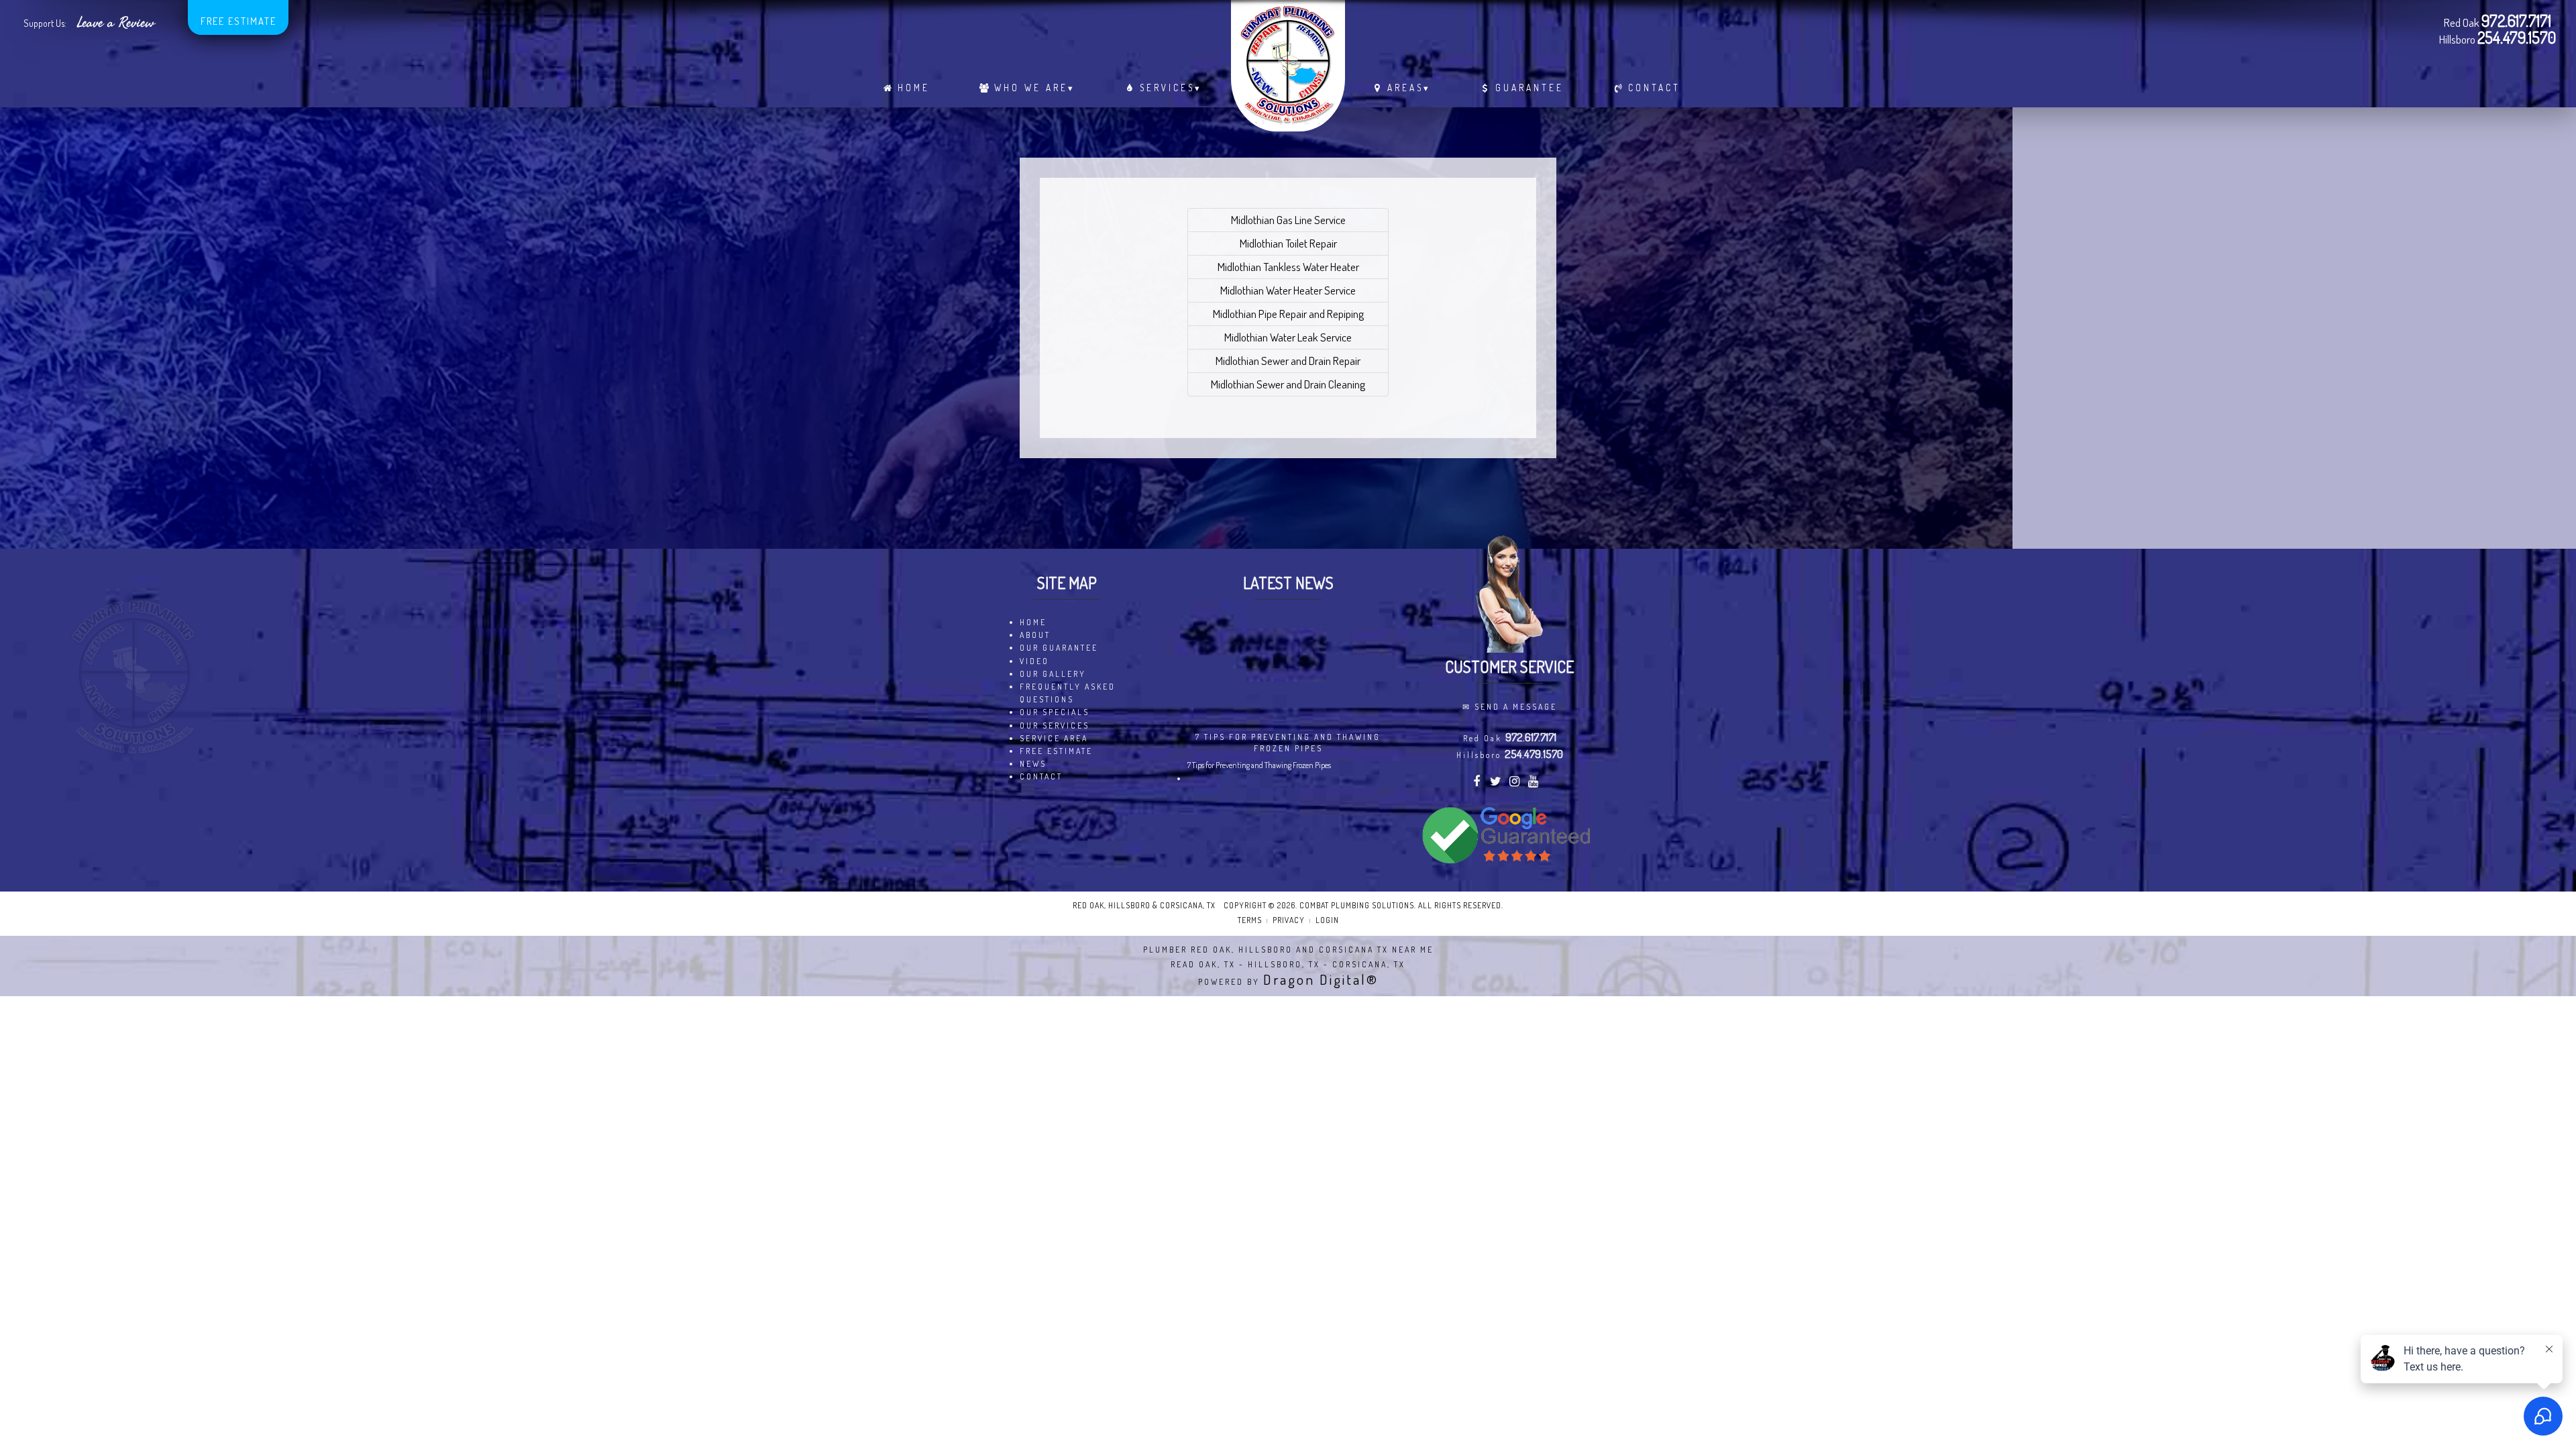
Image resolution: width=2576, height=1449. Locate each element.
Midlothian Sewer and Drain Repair (1288, 361)
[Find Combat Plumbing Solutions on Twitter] (1496, 783)
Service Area (1054, 738)
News (1033, 764)
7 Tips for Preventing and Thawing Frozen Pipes (1288, 743)
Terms (1250, 920)
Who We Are (1035, 88)
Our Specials (1055, 712)
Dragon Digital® (1321, 979)
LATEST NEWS (1288, 583)
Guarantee (1529, 88)
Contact (1654, 88)
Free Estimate (238, 21)
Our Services (1055, 726)
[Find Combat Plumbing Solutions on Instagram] (1516, 783)
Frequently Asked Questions (1068, 693)
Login (1327, 920)
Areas (1409, 88)
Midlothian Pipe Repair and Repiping (1288, 314)
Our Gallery (1053, 674)
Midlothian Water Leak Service (1288, 337)
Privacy (1289, 920)
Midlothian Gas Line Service (1288, 220)
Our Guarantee (1059, 648)
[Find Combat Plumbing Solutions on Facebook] (1478, 783)
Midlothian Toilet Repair (1288, 243)
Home (914, 88)
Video (1034, 661)
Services (1171, 88)
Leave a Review (116, 23)
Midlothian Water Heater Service (1288, 290)
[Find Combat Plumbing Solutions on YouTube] (1535, 783)
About (1035, 635)
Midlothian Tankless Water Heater (1288, 267)
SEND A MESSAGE (1516, 707)
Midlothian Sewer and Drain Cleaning (1288, 384)
